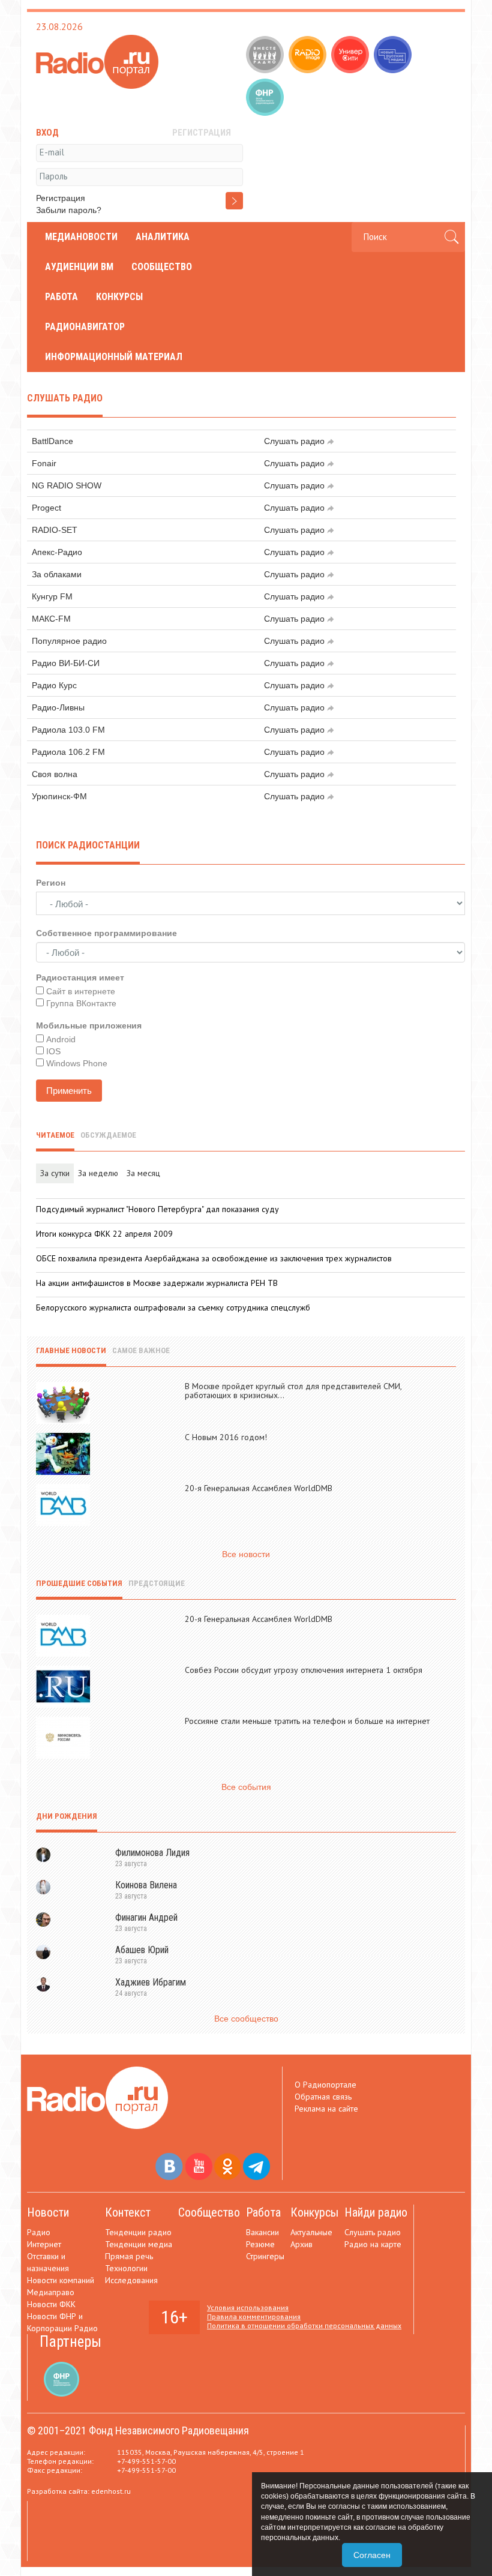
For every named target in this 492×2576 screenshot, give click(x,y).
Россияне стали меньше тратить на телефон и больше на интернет (307, 1721)
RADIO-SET (55, 530)
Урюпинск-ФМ (59, 796)
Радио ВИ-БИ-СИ (66, 663)
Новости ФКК (51, 2304)
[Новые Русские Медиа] (394, 56)
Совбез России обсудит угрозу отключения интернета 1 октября (304, 1670)
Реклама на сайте (326, 2109)
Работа (61, 297)
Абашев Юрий (142, 1950)
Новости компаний (61, 2280)
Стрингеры (265, 2256)
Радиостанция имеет (80, 977)
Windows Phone (77, 1063)
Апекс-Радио (57, 552)
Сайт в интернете (81, 991)
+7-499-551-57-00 (146, 2461)
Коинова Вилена (146, 1885)
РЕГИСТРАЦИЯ (202, 133)
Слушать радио (294, 441)
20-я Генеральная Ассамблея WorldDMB (259, 1488)
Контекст (128, 2212)
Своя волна (55, 774)
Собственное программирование (106, 933)
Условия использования (248, 2307)
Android (61, 1039)
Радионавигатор (85, 327)
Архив (301, 2244)
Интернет (44, 2244)
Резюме (260, 2244)
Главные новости (71, 1350)
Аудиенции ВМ (79, 267)
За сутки (55, 1173)
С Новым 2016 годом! (226, 1437)
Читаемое (55, 1135)
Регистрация (61, 198)
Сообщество (162, 267)
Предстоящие (157, 1583)
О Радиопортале (325, 2085)
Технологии (126, 2268)
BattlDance (52, 441)
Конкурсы (119, 297)
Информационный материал (114, 357)
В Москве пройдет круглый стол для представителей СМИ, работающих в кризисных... (293, 1391)
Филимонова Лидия (152, 1853)
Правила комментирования (254, 2316)
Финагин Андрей (146, 1917)
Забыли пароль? (69, 210)
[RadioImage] (309, 56)
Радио (39, 2232)
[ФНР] (266, 98)
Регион (51, 883)
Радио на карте (373, 2244)
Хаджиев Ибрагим (151, 1982)
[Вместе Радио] (266, 56)
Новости (48, 2212)
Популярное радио (69, 641)
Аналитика (163, 237)
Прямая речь (129, 2256)
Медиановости (81, 237)
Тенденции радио (138, 2232)
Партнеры (70, 2342)
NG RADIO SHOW (67, 485)
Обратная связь (323, 2097)
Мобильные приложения (89, 1025)
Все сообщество (246, 2019)
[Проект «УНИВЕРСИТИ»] (351, 56)
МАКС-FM (51, 619)
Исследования (131, 2280)
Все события (246, 1787)
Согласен (372, 2555)
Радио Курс (54, 685)
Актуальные (311, 2232)
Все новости (246, 1554)
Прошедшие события (79, 1583)
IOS (53, 1051)
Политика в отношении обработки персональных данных (304, 2325)
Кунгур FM (52, 596)
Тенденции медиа (139, 2244)
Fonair (44, 463)
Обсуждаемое (108, 1135)
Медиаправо (51, 2292)
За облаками (57, 574)
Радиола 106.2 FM (68, 752)
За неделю (98, 1173)
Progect (46, 508)
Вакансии (262, 2232)
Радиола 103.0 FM (68, 730)
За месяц (143, 1173)
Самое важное (141, 1350)
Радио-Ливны (58, 707)
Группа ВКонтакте (81, 1003)
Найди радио (376, 2212)
